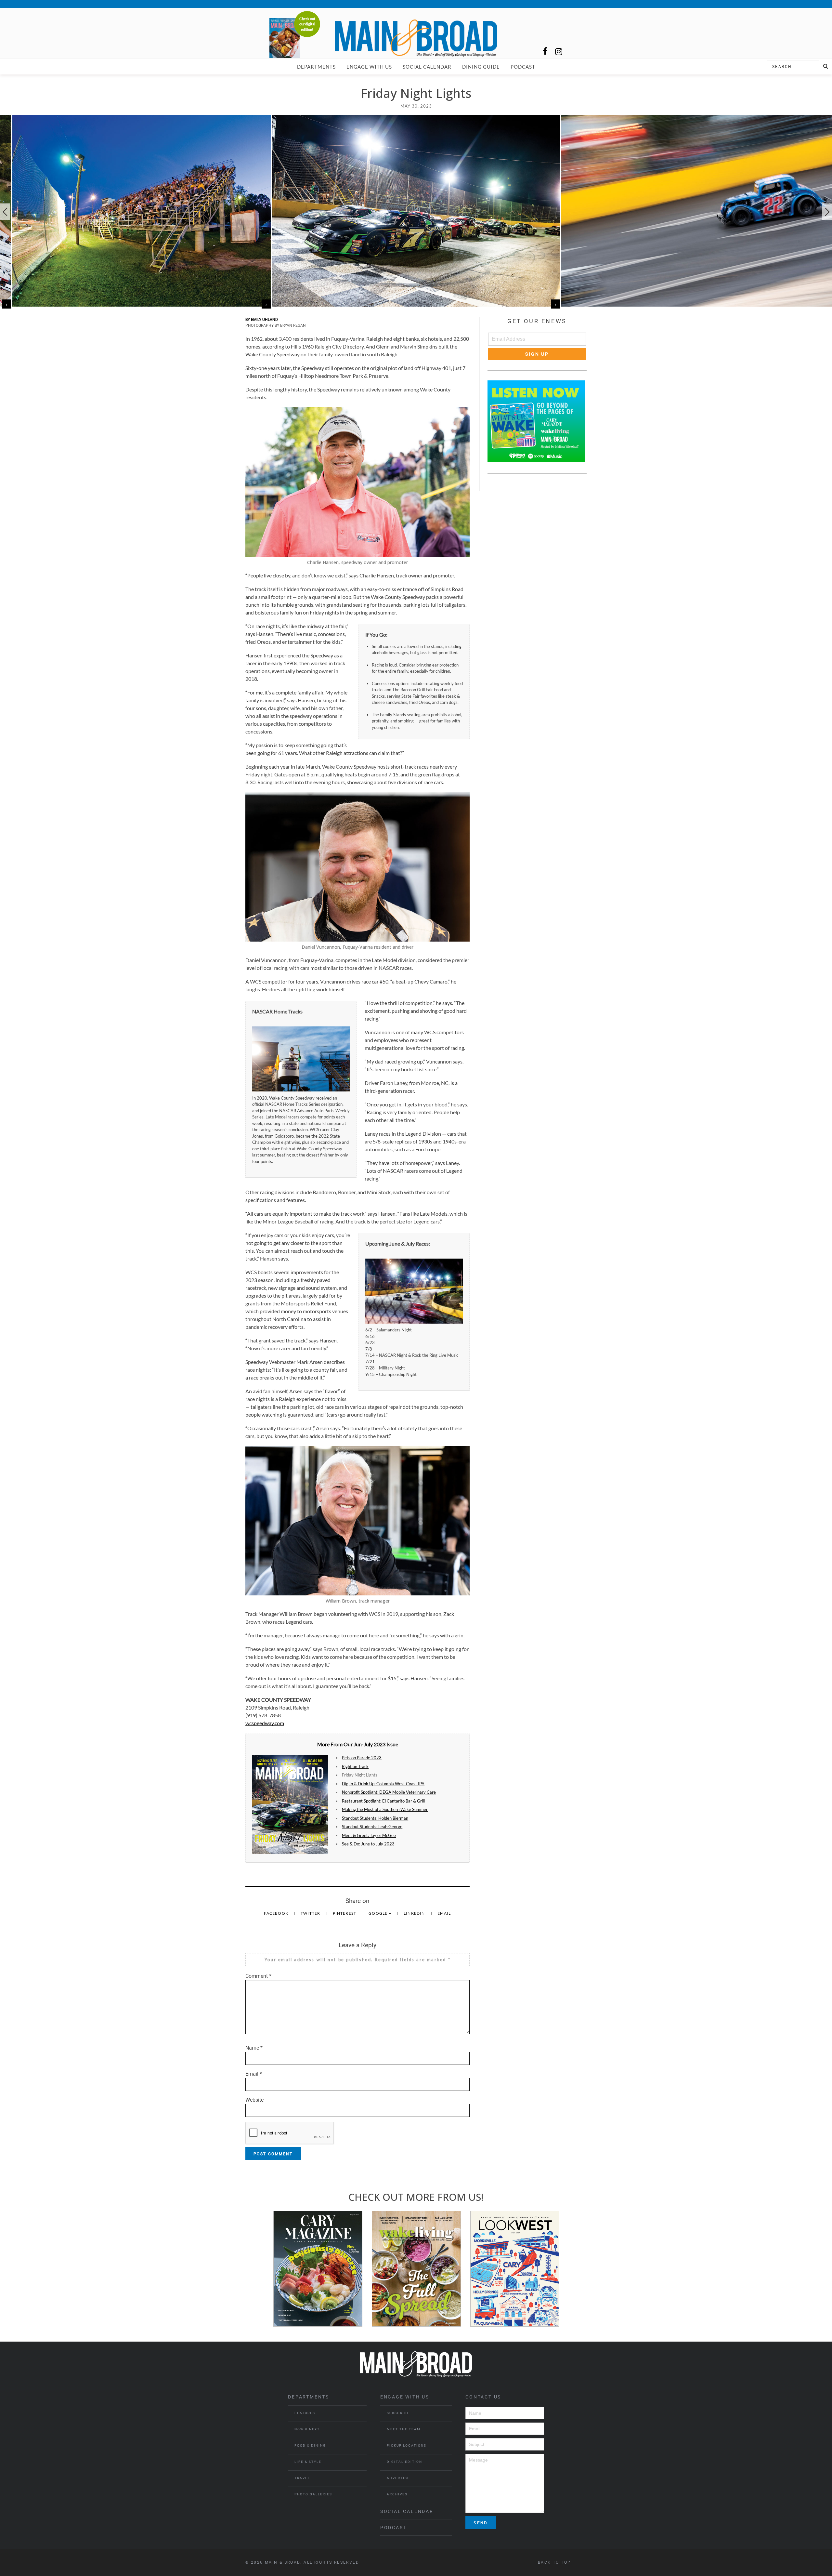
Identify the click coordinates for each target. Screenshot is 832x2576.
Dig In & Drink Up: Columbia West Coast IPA (383, 1784)
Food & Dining (310, 2445)
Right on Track (355, 1766)
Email (444, 1913)
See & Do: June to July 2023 (368, 1844)
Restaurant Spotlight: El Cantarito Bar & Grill (383, 1801)
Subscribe (398, 2413)
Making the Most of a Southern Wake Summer (385, 1809)
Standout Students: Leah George (372, 1827)
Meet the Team (404, 2429)
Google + (380, 1913)
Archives (397, 2494)
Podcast (523, 67)
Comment (258, 1976)
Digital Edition (404, 2462)
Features (305, 2413)
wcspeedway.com (265, 1723)
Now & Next (307, 2429)
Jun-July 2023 (370, 1744)
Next (827, 212)
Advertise (398, 2478)
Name (254, 2048)
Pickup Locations (407, 2445)
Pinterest (345, 1913)
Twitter (311, 1913)
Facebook (277, 1913)
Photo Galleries (313, 2494)
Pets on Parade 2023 (362, 1758)
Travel (302, 2478)
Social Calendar (427, 67)
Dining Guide (481, 67)
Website (254, 2100)
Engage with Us (369, 67)
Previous (5, 212)
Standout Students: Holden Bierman (375, 1818)
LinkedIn (415, 1913)
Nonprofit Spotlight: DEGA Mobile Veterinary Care (389, 1792)
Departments (316, 67)
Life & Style (308, 2462)
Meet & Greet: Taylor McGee (369, 1835)
